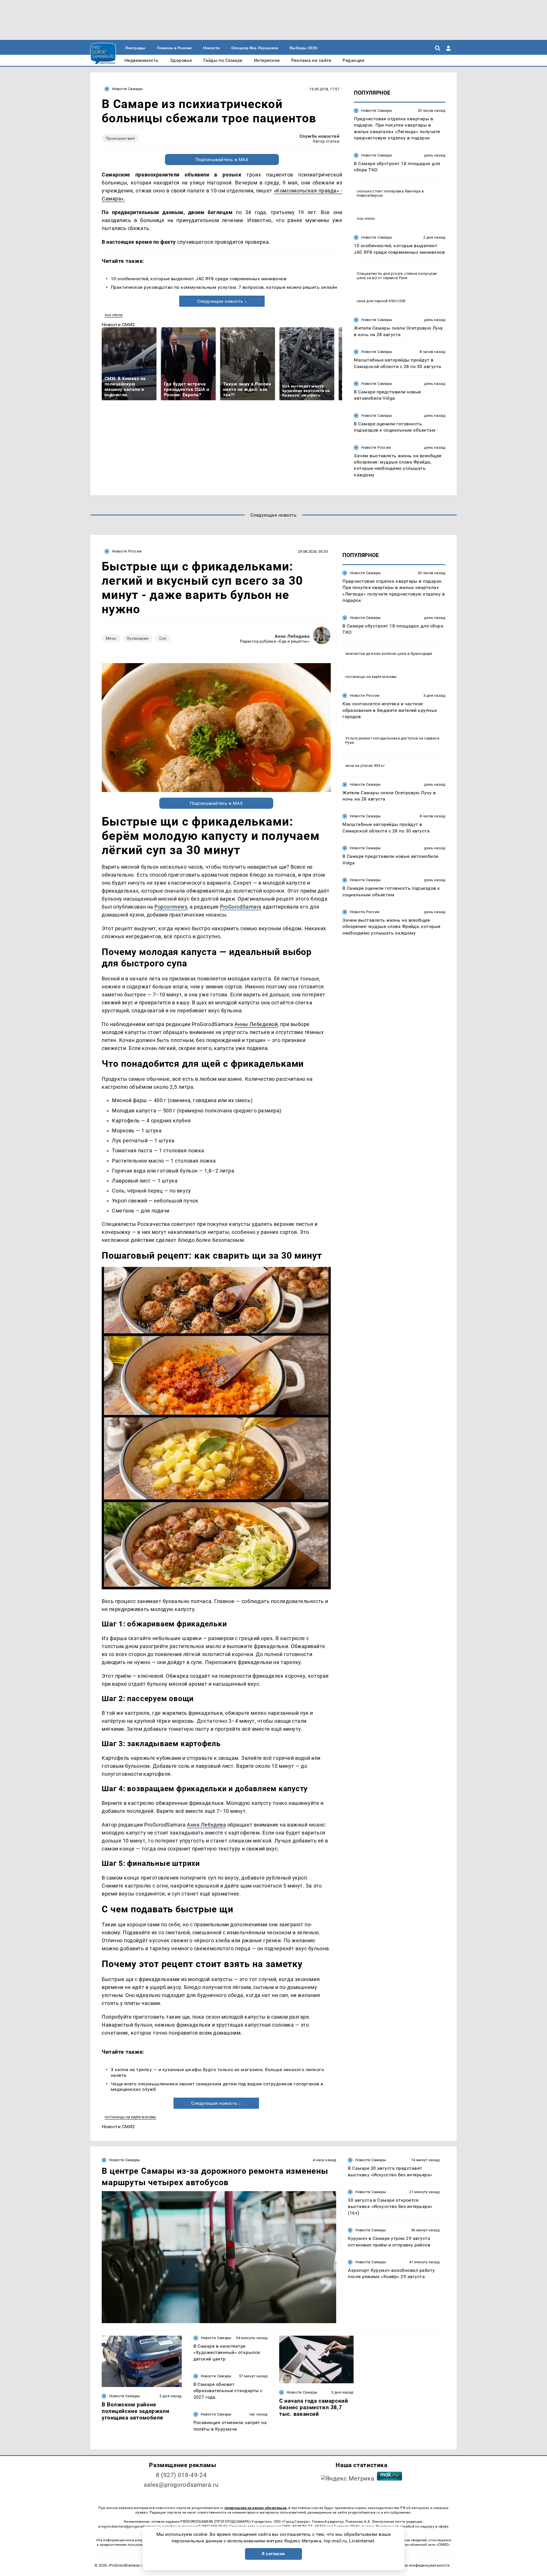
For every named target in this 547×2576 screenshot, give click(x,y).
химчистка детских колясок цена (376, 654)
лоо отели (114, 315)
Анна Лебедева (292, 636)
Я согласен (273, 2554)
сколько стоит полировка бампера (389, 191)
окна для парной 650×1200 (381, 301)
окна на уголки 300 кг (365, 766)
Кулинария (138, 638)
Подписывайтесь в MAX (222, 160)
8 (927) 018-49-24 (181, 2475)
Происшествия (120, 138)
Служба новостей (319, 136)
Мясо (111, 638)
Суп (163, 638)
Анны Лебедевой (256, 1024)
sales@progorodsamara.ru (181, 2485)
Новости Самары (127, 89)
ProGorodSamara (241, 907)
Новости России (376, 447)
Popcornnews (171, 907)
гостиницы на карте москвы (130, 2117)
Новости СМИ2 (118, 325)
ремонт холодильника (379, 738)
